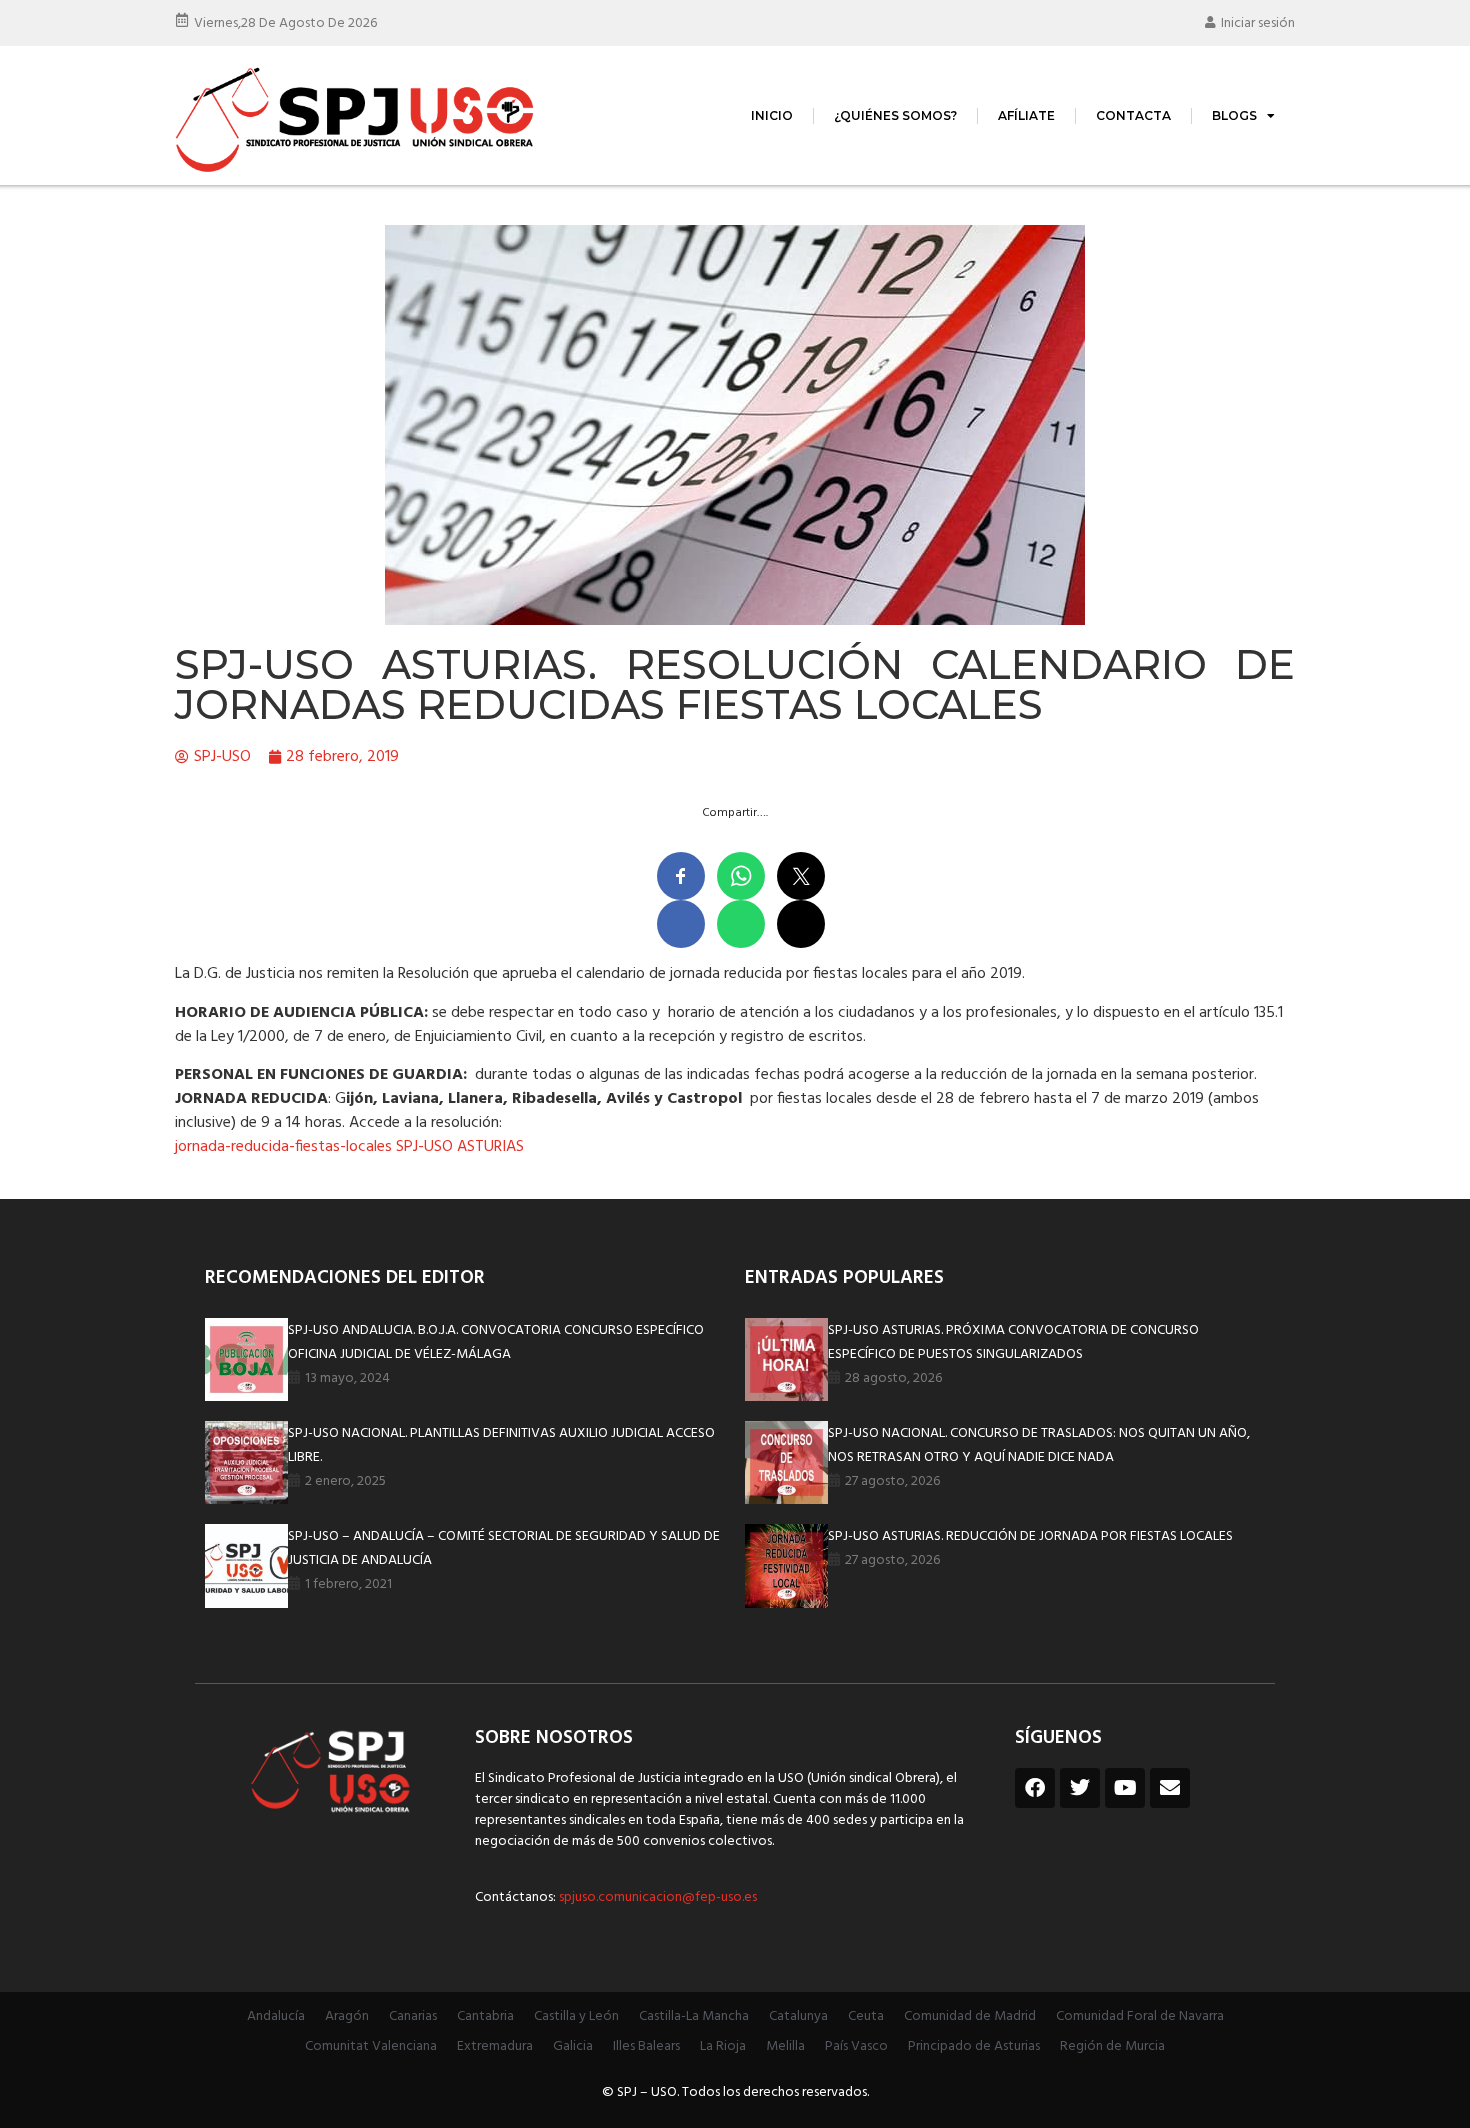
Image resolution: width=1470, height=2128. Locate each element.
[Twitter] (1080, 1788)
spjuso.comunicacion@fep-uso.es (656, 1897)
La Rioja (723, 2046)
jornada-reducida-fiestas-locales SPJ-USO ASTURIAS (349, 1147)
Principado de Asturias (974, 2046)
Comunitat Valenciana (371, 2046)
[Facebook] (1035, 1788)
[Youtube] (1125, 1788)
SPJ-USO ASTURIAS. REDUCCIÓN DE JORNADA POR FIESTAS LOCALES (1030, 1536)
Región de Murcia (1112, 2046)
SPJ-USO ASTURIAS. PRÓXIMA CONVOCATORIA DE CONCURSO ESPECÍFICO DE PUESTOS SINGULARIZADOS (1013, 1342)
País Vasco (856, 2046)
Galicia (573, 2046)
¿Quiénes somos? (895, 115)
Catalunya (798, 2016)
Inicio (772, 115)
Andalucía (276, 2016)
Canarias (413, 2016)
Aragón (347, 2016)
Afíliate (1026, 115)
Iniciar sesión (1258, 23)
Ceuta (866, 2016)
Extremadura (495, 2046)
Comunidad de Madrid (970, 2016)
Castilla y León (576, 2016)
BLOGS (1234, 115)
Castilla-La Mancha (694, 2016)
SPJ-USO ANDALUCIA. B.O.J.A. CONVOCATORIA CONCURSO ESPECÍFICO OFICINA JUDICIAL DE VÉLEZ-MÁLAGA (496, 1342)
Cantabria (485, 2016)
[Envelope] (1170, 1788)
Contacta (1133, 115)
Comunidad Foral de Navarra (1140, 2016)
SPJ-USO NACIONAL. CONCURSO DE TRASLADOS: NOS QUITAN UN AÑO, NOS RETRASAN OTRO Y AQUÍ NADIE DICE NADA (1039, 1445)
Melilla (785, 2046)
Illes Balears (646, 2046)
